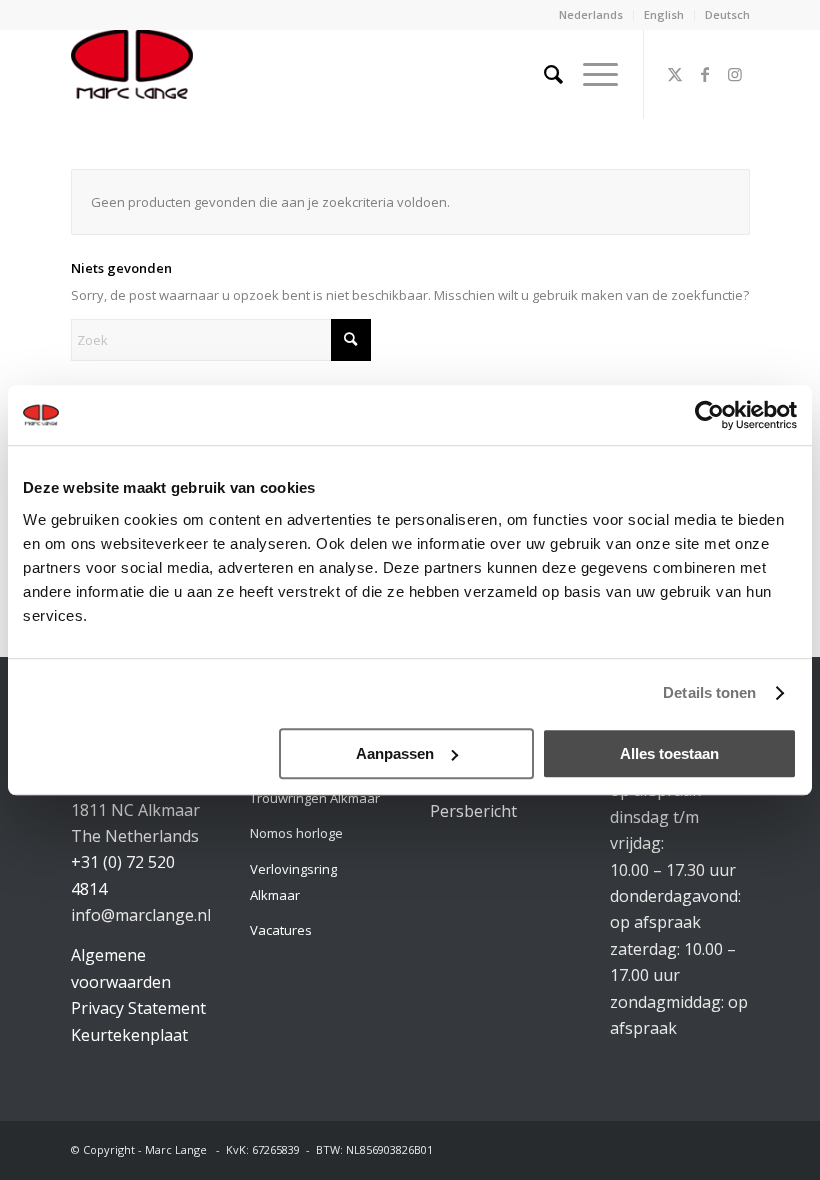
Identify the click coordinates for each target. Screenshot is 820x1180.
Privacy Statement (138, 1008)
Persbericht (473, 811)
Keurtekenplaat (129, 1035)
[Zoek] (543, 74)
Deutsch (727, 14)
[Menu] (590, 74)
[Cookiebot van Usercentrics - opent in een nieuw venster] (709, 415)
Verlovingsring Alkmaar (293, 882)
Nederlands (591, 14)
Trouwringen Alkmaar (315, 798)
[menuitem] (591, 15)
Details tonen (709, 692)
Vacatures (281, 930)
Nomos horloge (296, 833)
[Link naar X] (675, 74)
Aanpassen (395, 753)
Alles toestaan (669, 753)
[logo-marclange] (132, 74)
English (664, 14)
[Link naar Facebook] (705, 74)
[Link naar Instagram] (735, 74)
